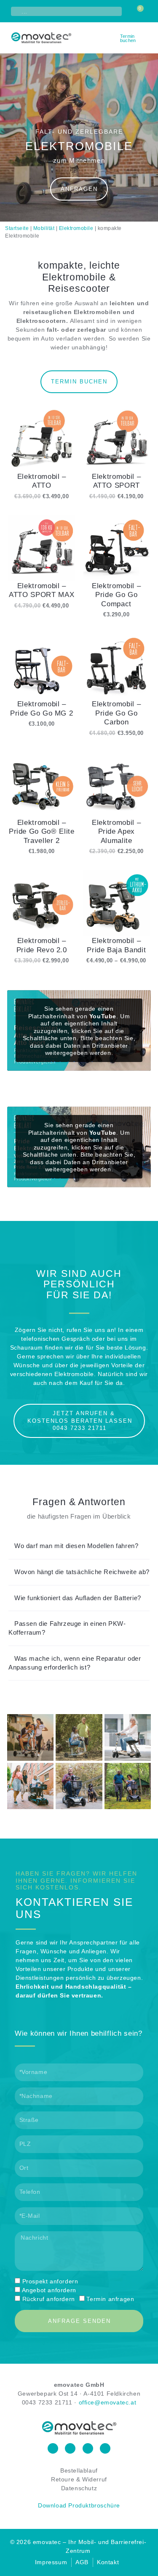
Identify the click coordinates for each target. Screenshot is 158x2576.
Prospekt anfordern (50, 2281)
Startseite (17, 228)
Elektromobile (76, 228)
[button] (146, 38)
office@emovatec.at (108, 2402)
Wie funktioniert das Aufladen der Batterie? (78, 1598)
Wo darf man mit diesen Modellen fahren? (76, 1546)
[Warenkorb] (138, 11)
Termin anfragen (110, 2299)
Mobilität (44, 228)
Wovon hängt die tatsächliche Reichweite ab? (82, 1572)
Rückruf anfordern (49, 2299)
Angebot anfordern (49, 2290)
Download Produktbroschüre (79, 2505)
